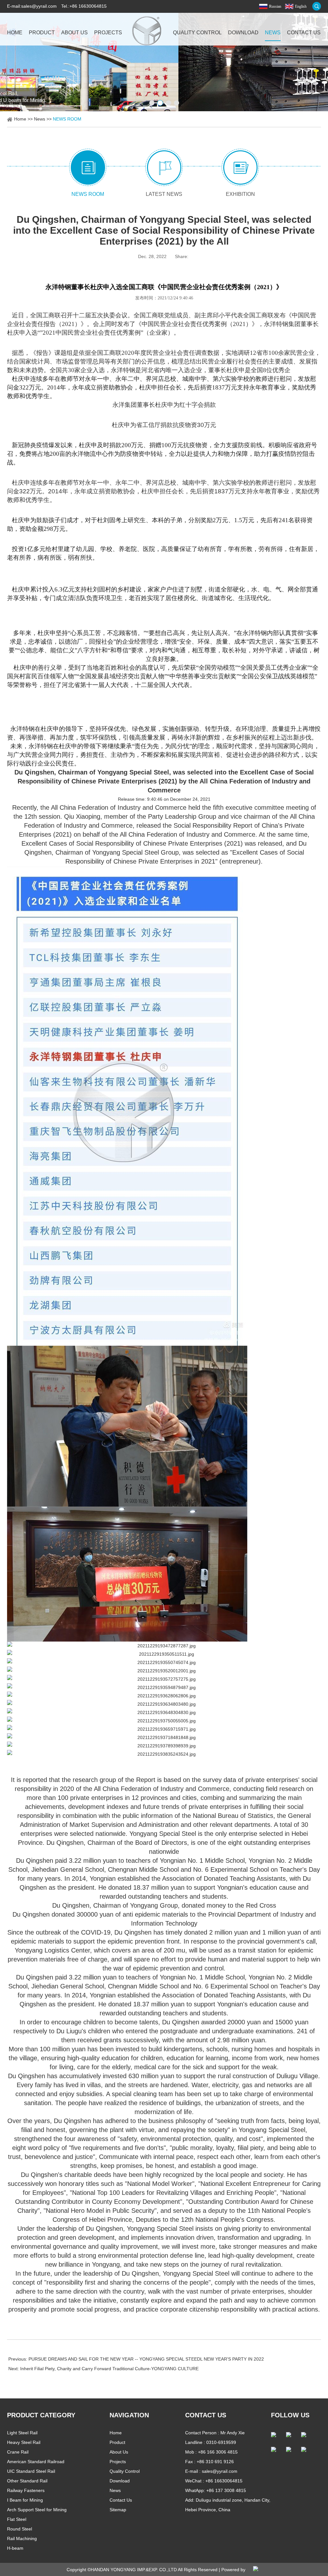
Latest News (164, 194)
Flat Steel (17, 2519)
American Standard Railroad (36, 2462)
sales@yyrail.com (39, 6)
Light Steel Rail (22, 2433)
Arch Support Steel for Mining (37, 2510)
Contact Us (304, 33)
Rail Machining (22, 2538)
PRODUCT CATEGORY (41, 2415)
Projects (108, 33)
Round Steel (20, 2529)
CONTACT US (206, 2415)
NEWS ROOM (67, 119)
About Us (74, 33)
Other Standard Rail (27, 2481)
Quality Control (197, 33)
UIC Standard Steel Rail (31, 2471)
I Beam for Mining (25, 2500)
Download (243, 33)
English (301, 6)
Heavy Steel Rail (24, 2442)
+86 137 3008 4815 (226, 2490)
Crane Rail (18, 2452)
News (273, 33)
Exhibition (240, 194)
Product (42, 33)
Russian (275, 6)
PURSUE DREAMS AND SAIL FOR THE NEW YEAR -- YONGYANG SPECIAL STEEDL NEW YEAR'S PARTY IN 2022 (146, 2359)
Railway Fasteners (26, 2490)
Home (15, 33)
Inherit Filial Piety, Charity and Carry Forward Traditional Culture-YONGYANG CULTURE (109, 2369)
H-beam (15, 2548)
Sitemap (118, 2510)
